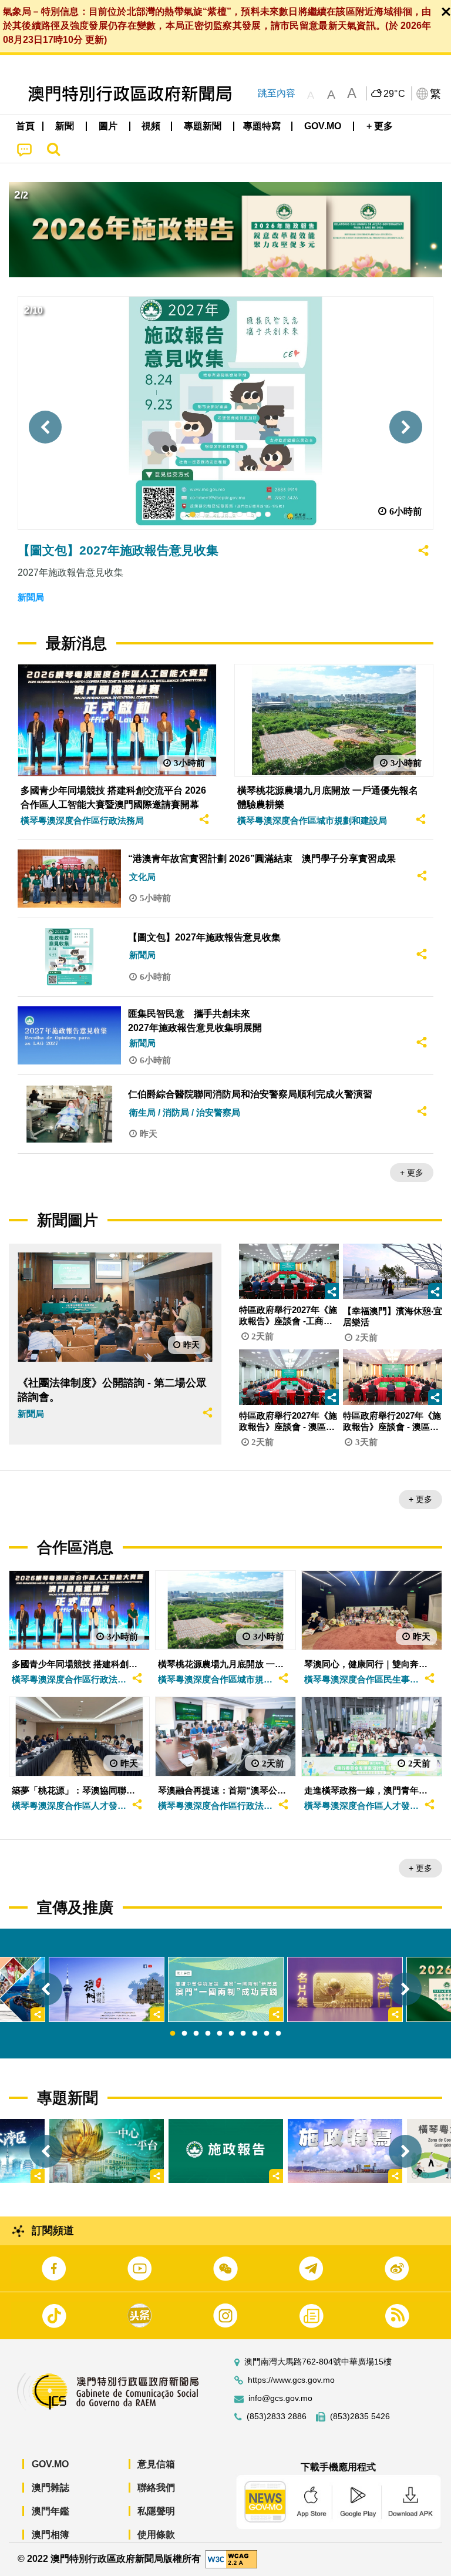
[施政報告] (226, 2151)
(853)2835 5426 (360, 2417)
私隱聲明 (156, 2511)
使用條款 (156, 2535)
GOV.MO (50, 2464)
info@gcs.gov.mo (280, 2398)
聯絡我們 (156, 2488)
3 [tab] (196, 2034)
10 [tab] (278, 2034)
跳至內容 (277, 93)
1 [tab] (173, 2034)
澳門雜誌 (51, 2488)
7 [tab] (243, 2034)
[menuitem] (65, 126)
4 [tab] (208, 2034)
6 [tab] (231, 2034)
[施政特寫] (345, 2151)
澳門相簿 (51, 2535)
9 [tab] (267, 2034)
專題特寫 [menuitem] (262, 126)
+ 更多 (412, 1173)
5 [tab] (220, 2034)
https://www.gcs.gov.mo (291, 2380)
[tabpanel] (226, 1989)
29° (395, 94)
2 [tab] (184, 2034)
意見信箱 (156, 2464)
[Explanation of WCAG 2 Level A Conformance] (231, 2559)
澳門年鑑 (51, 2511)
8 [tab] (255, 2034)
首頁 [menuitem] (25, 126)
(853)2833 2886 (277, 2417)
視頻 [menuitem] (151, 126)
